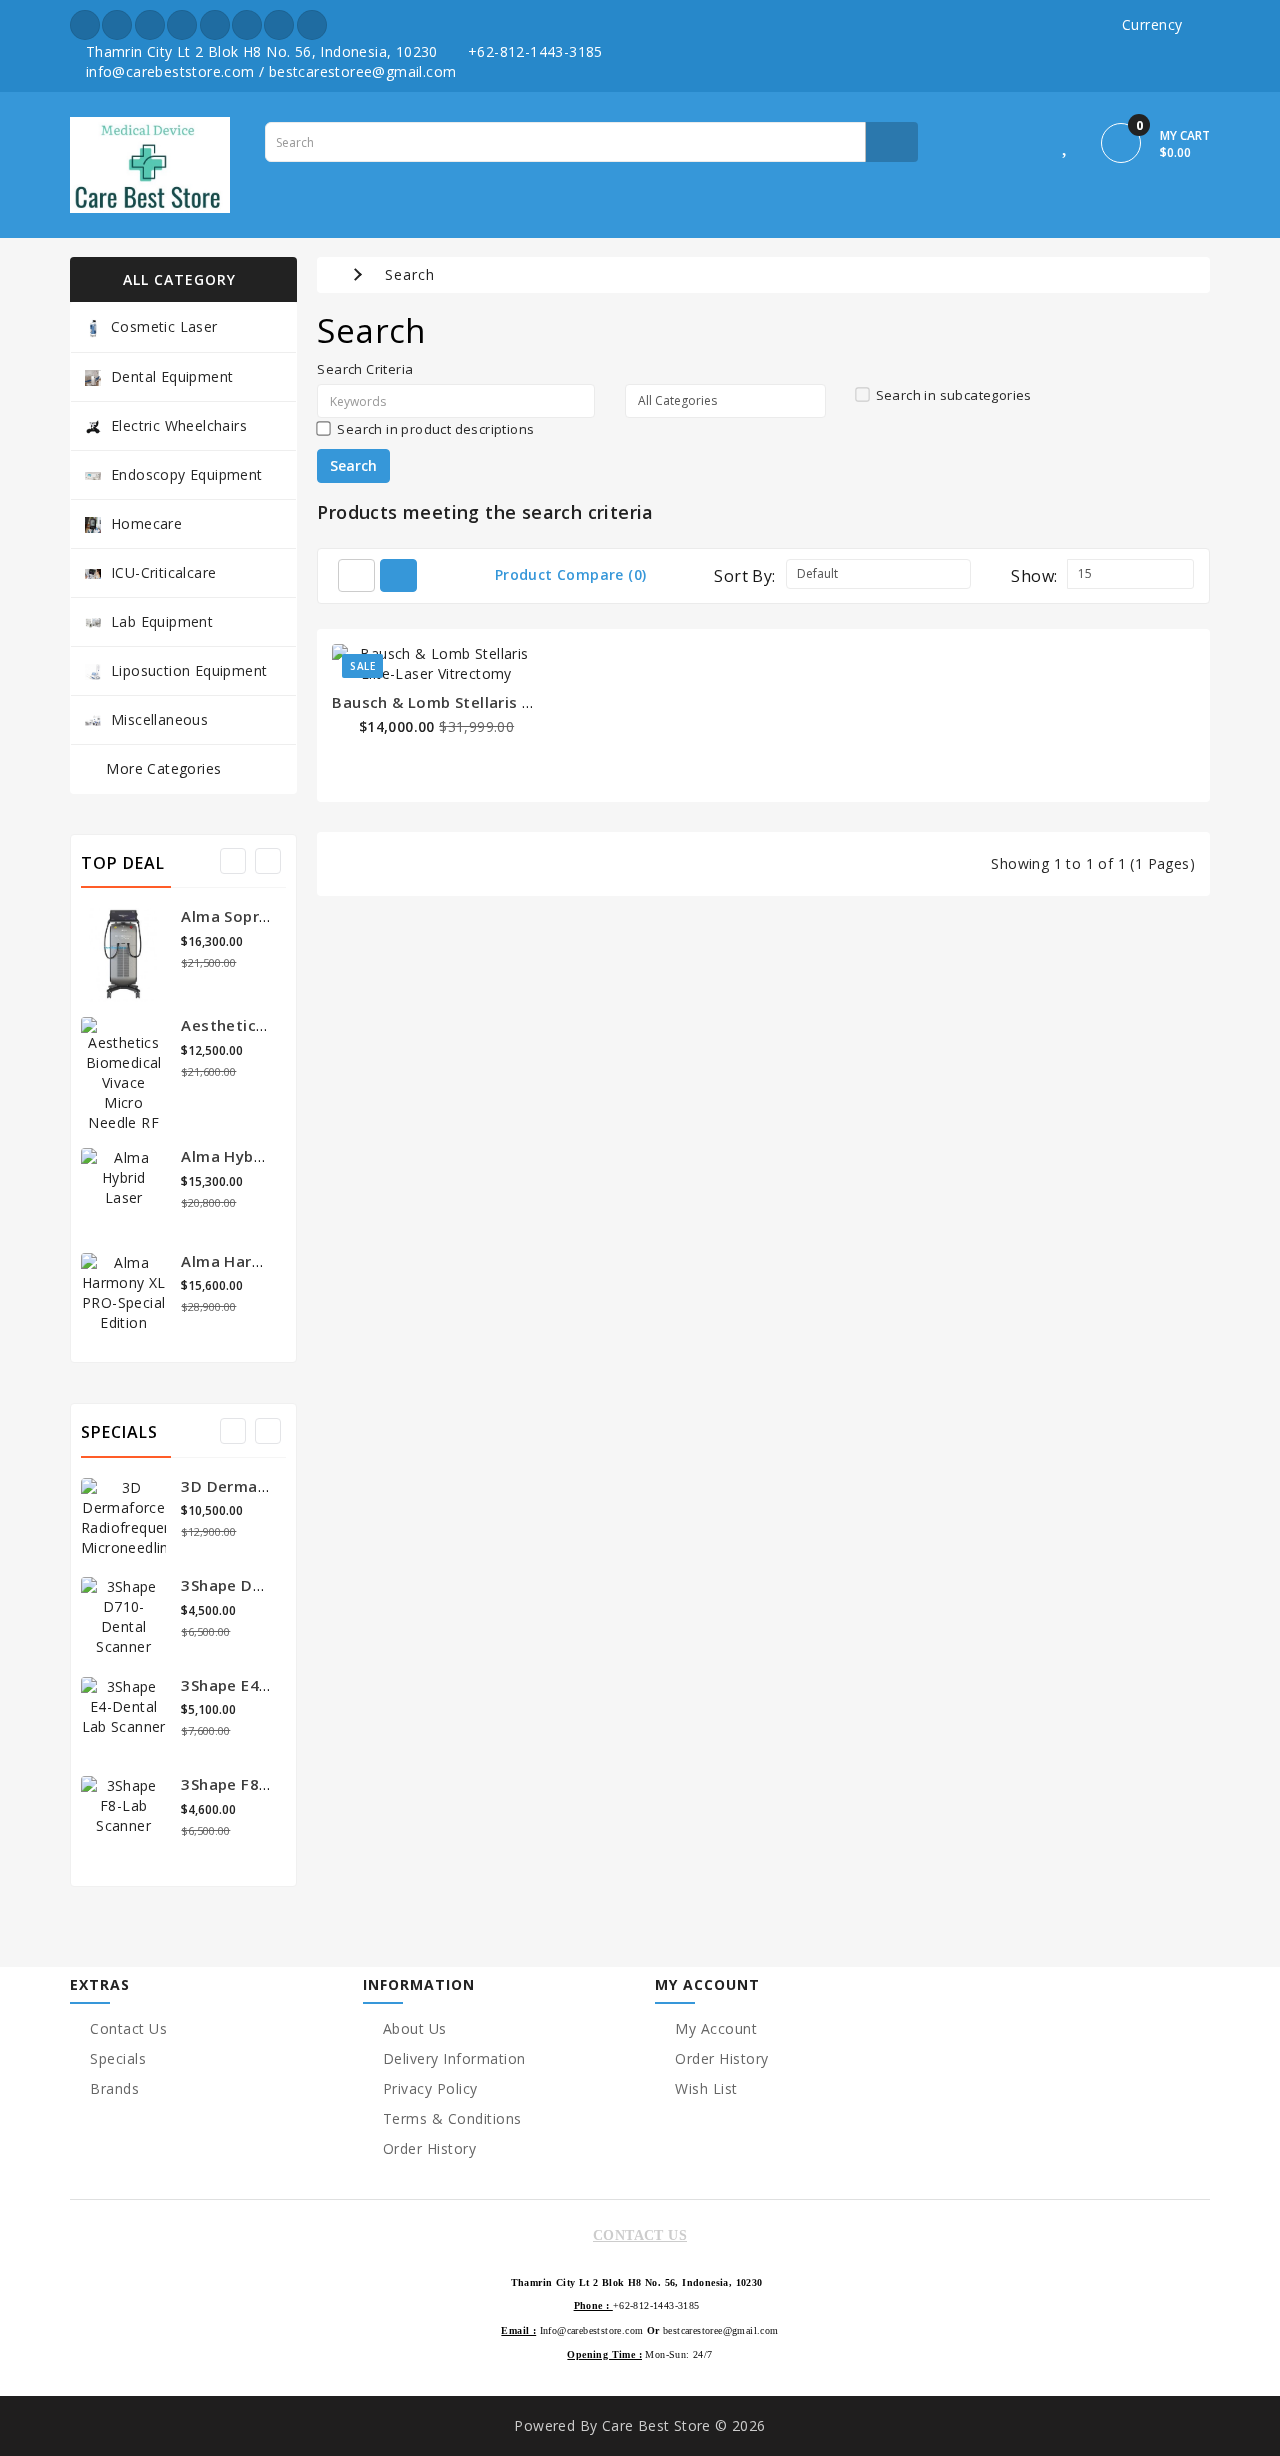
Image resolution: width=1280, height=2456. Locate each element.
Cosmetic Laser (164, 326)
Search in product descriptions (435, 429)
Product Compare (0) (571, 574)
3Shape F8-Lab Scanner (269, 1784)
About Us (415, 2028)
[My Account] (1022, 146)
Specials (118, 2058)
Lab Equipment (162, 621)
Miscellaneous (159, 719)
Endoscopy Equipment (187, 474)
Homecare (146, 523)
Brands (114, 2088)
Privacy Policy (430, 2088)
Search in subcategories (954, 395)
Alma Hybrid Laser (250, 1156)
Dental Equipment (172, 376)
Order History (430, 2148)
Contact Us (128, 2028)
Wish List (706, 2088)
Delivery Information (454, 2058)
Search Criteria (365, 369)
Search (410, 274)
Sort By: (744, 576)
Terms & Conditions (452, 2118)
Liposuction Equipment (189, 670)
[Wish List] (1066, 146)
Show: (1034, 576)
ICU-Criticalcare (163, 572)
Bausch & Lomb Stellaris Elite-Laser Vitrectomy (513, 702)
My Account (716, 2028)
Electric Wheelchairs (179, 425)
